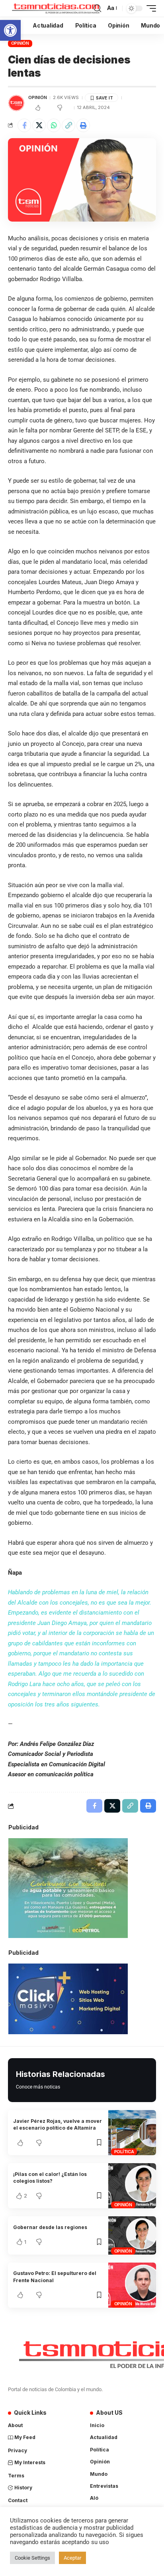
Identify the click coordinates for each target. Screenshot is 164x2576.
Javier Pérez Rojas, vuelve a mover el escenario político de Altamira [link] (58, 2124)
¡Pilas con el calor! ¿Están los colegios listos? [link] (50, 2178)
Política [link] (124, 2152)
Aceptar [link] (72, 2558)
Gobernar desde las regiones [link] (50, 2227)
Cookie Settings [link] (32, 2558)
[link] (10, 30)
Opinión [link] (20, 43)
